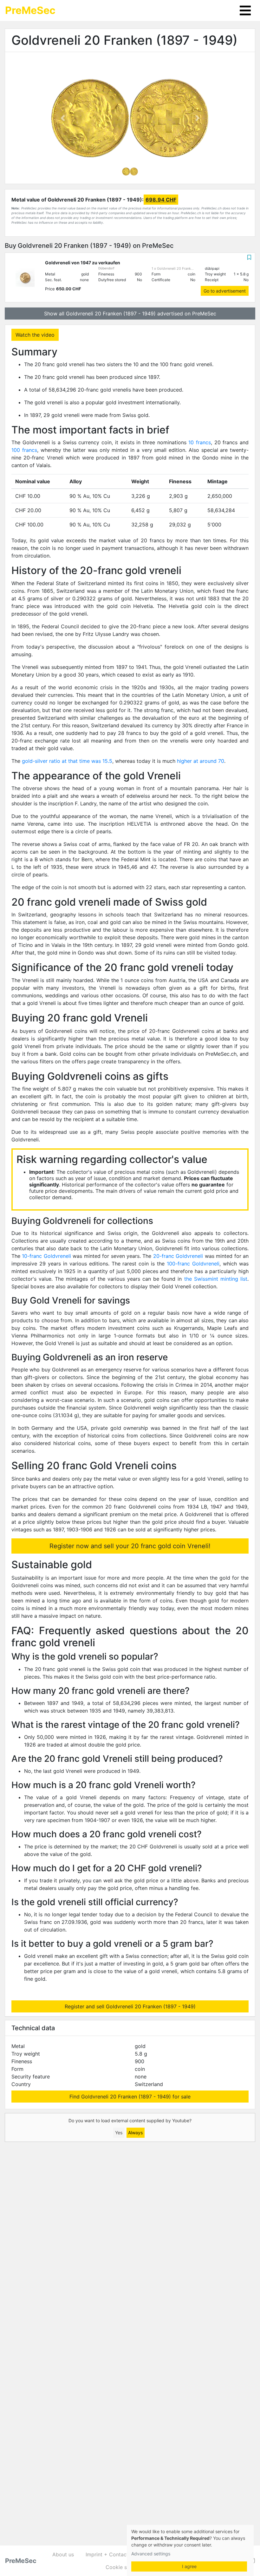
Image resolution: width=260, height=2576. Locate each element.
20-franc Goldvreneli (178, 1256)
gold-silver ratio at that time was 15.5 (67, 761)
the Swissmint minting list (216, 1279)
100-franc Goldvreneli (193, 1264)
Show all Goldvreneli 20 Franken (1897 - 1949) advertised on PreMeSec (130, 314)
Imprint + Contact (107, 2554)
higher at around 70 (201, 761)
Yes (119, 2133)
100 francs (24, 450)
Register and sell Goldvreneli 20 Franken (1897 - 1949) (130, 2006)
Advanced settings (151, 2554)
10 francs (200, 442)
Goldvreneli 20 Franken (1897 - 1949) (124, 40)
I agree (189, 2566)
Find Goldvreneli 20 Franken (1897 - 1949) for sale (130, 2097)
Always (135, 2133)
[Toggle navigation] (245, 10)
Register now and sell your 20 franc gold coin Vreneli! (130, 1546)
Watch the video (35, 335)
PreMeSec (30, 10)
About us (63, 2554)
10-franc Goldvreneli (46, 1256)
